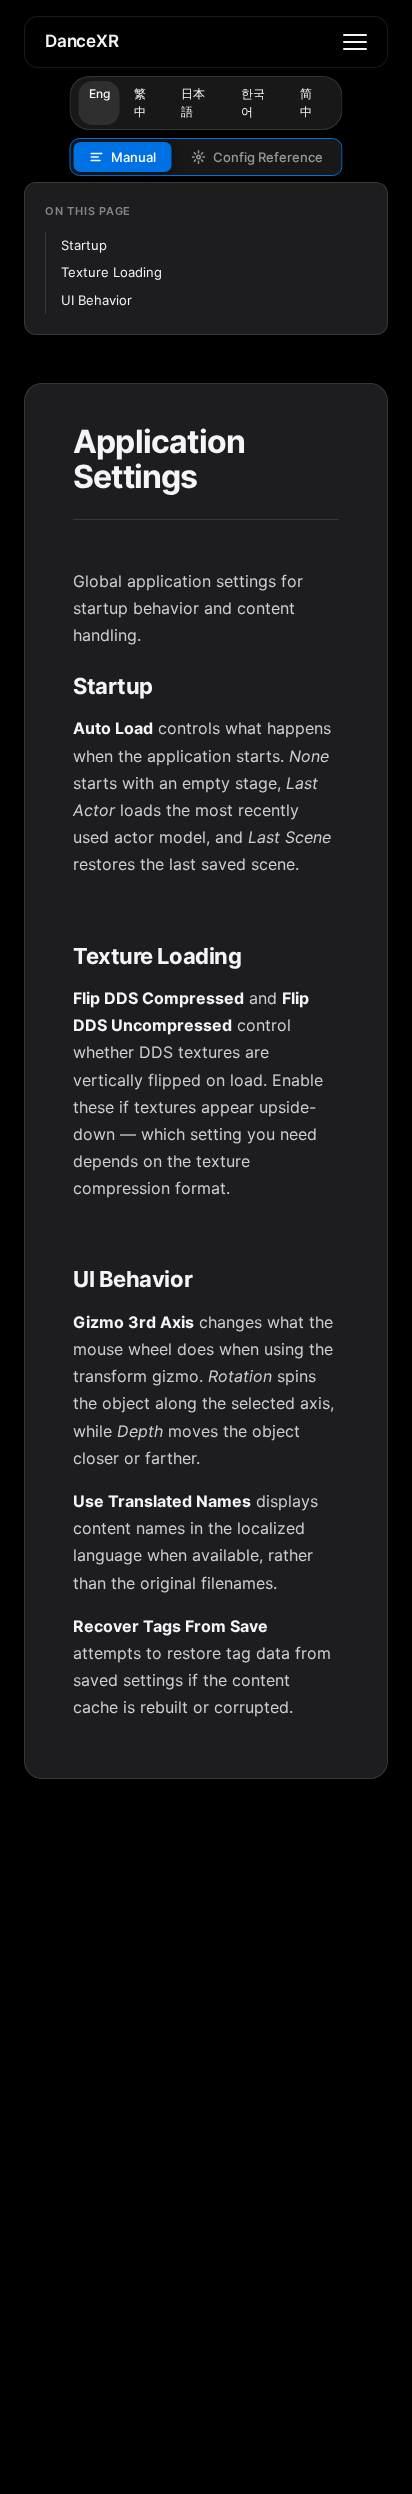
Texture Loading (111, 272)
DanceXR (82, 41)
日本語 (193, 102)
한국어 (253, 102)
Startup (84, 245)
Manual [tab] (133, 157)
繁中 (140, 102)
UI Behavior (96, 300)
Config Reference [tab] (268, 157)
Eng (99, 93)
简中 (306, 102)
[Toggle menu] (355, 42)
